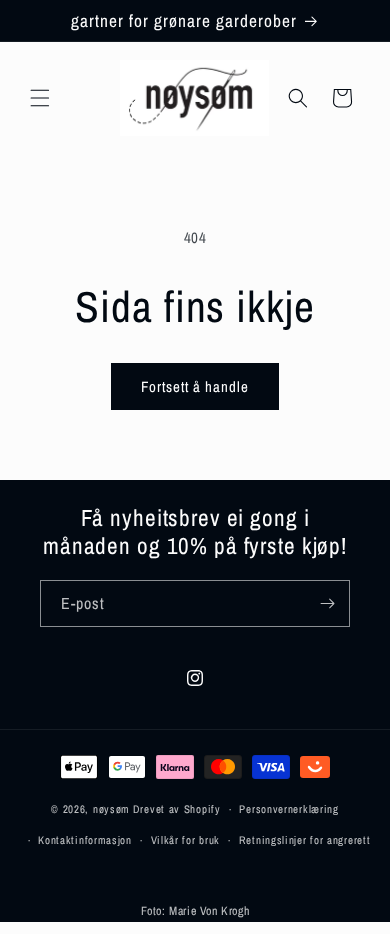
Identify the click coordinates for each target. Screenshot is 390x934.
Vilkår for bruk (186, 840)
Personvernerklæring (288, 809)
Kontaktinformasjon (85, 840)
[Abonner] (327, 603)
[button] (40, 98)
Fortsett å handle (195, 386)
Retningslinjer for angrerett (305, 840)
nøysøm (111, 809)
